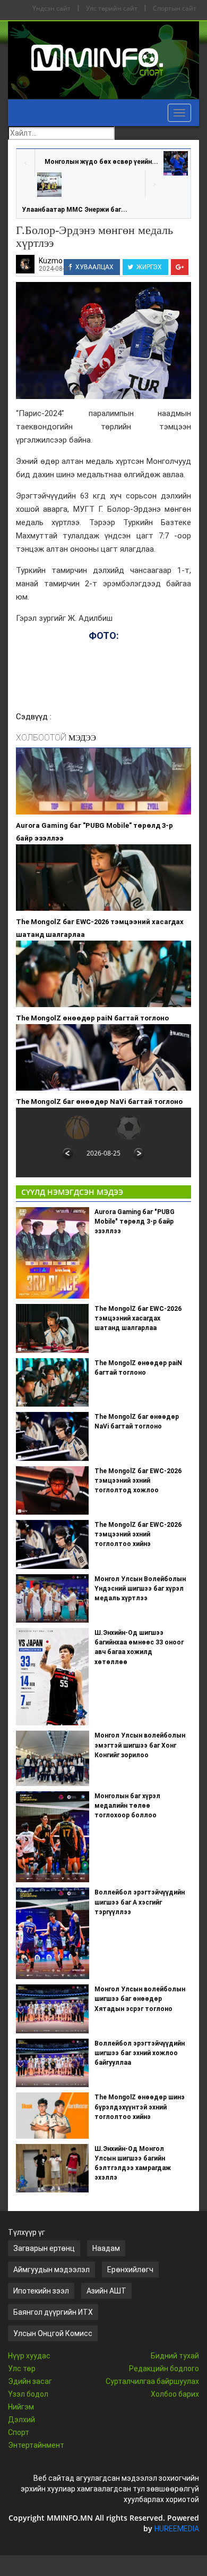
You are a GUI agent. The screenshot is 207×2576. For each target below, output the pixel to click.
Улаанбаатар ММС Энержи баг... (75, 210)
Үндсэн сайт (51, 8)
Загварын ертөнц (44, 2248)
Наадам (106, 2248)
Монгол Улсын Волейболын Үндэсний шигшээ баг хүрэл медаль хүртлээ (140, 1589)
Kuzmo (51, 261)
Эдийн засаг (30, 2381)
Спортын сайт (175, 8)
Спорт (19, 2432)
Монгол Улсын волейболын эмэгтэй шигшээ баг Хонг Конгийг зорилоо (140, 1745)
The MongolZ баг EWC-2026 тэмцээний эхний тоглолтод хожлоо (138, 1481)
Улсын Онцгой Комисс (53, 2333)
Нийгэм (21, 2407)
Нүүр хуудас (29, 2356)
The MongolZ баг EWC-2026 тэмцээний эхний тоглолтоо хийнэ (138, 1534)
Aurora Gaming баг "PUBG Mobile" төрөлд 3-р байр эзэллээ (94, 832)
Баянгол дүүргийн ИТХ (53, 2312)
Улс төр (22, 2369)
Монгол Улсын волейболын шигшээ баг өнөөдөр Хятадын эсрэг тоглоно (140, 1999)
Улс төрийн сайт (112, 8)
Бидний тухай (175, 2356)
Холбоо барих (175, 2394)
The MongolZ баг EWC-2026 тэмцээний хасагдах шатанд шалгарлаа (100, 928)
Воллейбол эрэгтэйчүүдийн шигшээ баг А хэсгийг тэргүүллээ (140, 1902)
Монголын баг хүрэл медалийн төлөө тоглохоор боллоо (127, 1806)
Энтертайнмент (36, 2445)
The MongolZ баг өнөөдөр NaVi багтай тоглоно (99, 1102)
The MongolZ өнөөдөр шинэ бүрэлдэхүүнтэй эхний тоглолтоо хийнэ (140, 2107)
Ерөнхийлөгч (130, 2270)
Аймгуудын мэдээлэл (51, 2270)
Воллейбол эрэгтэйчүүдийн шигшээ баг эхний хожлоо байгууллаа (140, 2053)
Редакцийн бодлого (164, 2369)
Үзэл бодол (28, 2394)
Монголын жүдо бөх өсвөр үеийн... (101, 162)
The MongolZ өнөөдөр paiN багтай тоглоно (92, 1018)
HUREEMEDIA (177, 2529)
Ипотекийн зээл (41, 2291)
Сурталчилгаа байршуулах (152, 2381)
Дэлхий (21, 2420)
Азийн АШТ (106, 2291)
